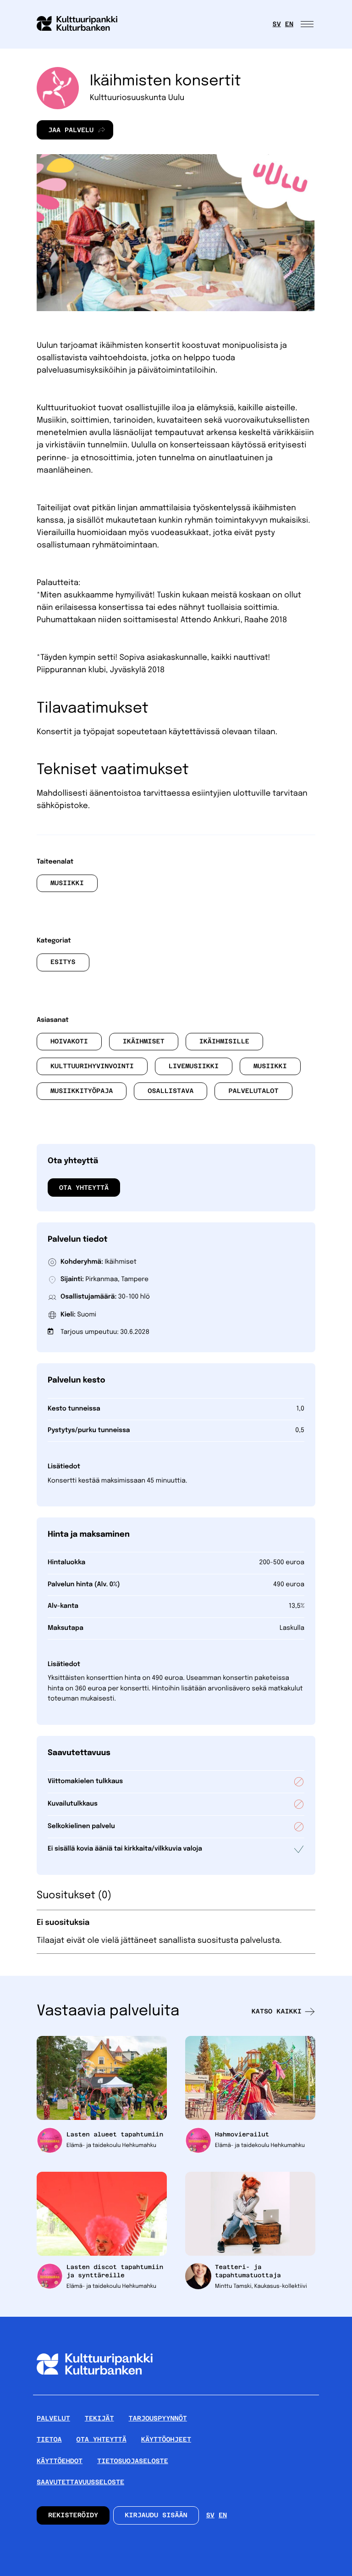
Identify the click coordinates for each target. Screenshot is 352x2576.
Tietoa (49, 2440)
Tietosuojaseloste (133, 2461)
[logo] (82, 24)
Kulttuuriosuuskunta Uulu (137, 98)
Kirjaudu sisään (156, 2515)
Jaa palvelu (65, 133)
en (289, 24)
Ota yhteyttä (84, 1188)
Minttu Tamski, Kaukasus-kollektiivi (261, 2286)
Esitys (63, 962)
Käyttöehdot (60, 2461)
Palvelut (53, 2419)
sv (277, 24)
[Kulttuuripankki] (95, 2391)
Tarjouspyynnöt (158, 2419)
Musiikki (67, 883)
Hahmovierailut (242, 2134)
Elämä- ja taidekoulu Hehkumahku (111, 2146)
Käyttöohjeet (166, 2440)
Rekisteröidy (73, 2515)
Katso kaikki (277, 2012)
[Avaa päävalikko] (308, 24)
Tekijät (99, 2419)
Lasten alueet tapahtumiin (115, 2134)
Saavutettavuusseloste (80, 2482)
